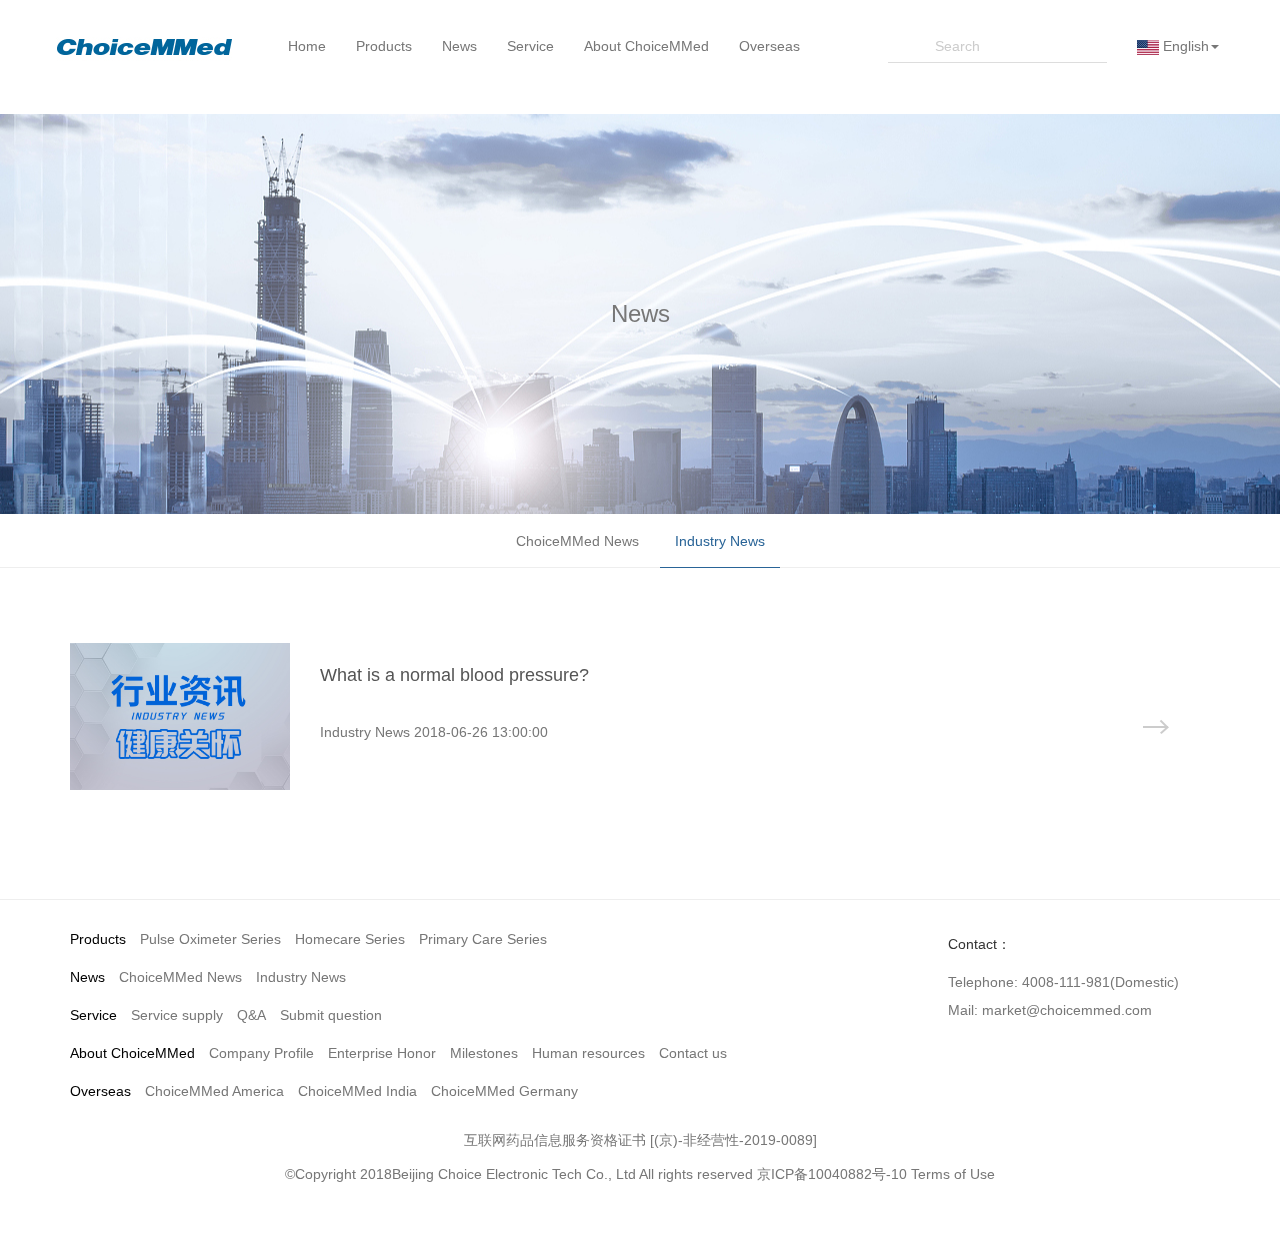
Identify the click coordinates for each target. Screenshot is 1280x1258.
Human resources (588, 1053)
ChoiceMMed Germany (504, 1091)
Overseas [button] (769, 46)
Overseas (100, 1091)
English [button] (1184, 46)
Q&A (251, 1015)
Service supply (177, 1015)
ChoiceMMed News (577, 541)
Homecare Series (350, 939)
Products (98, 939)
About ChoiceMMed (132, 1053)
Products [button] (384, 46)
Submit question (331, 1015)
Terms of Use (953, 1174)
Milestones (484, 1053)
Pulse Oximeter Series (210, 939)
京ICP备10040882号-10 (832, 1174)
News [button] (459, 46)
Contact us (693, 1053)
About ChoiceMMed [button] (646, 46)
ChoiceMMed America (214, 1091)
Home (307, 46)
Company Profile (261, 1053)
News (87, 977)
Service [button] (530, 46)
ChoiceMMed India (357, 1091)
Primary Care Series (483, 939)
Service (93, 1015)
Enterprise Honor (382, 1053)
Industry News (720, 541)
